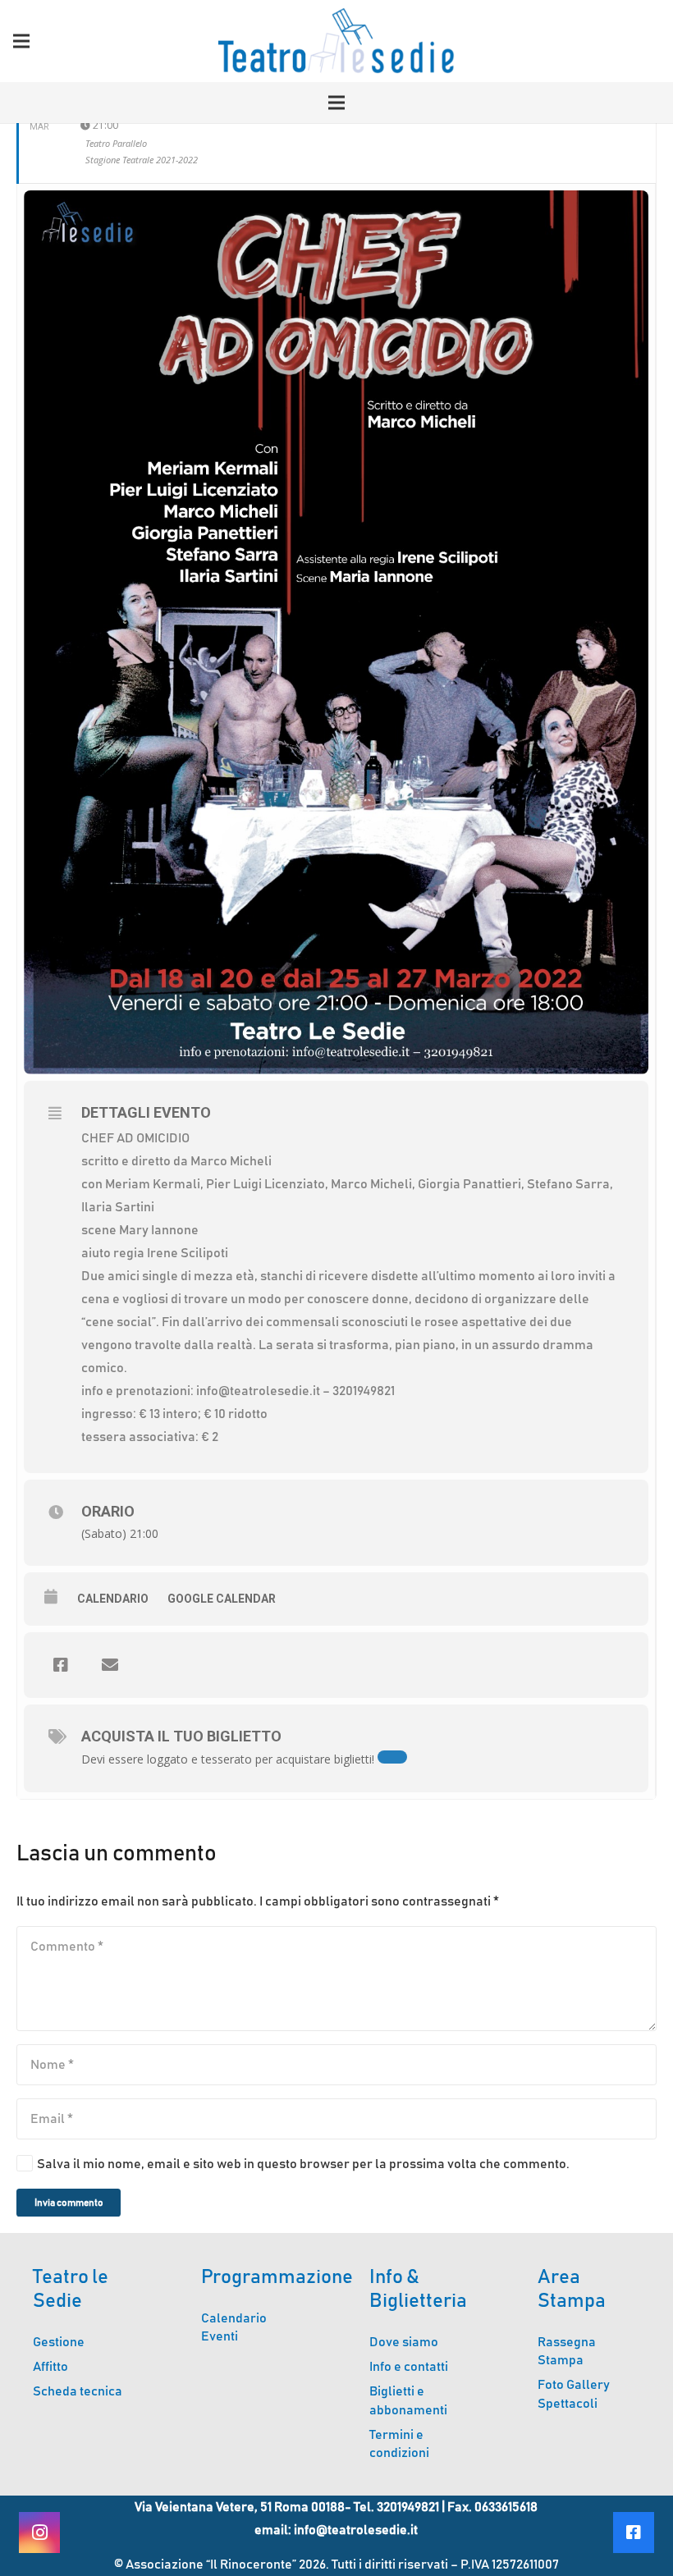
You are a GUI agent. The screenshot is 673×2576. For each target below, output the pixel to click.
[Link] (336, 41)
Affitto (50, 2367)
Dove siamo (404, 2342)
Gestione (59, 2342)
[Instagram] (39, 2533)
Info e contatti (409, 2367)
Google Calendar (222, 1599)
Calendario (113, 1599)
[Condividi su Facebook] (61, 1665)
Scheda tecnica (78, 2391)
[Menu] (21, 41)
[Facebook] (634, 2533)
